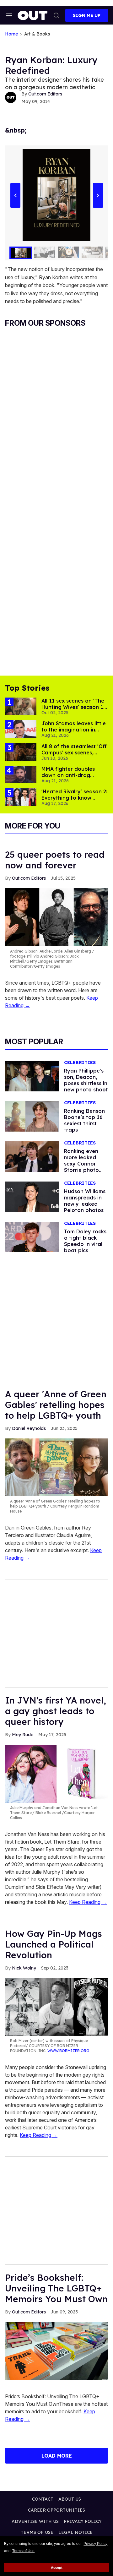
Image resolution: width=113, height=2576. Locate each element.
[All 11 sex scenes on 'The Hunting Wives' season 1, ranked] (21, 706)
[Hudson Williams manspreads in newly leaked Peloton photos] (32, 1196)
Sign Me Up (87, 15)
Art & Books (37, 34)
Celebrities (80, 1063)
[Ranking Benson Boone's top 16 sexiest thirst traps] (32, 1116)
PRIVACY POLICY (83, 2521)
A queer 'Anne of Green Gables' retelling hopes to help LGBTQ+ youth (56, 1405)
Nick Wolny (24, 1968)
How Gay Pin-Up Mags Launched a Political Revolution (54, 1944)
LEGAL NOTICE (75, 2532)
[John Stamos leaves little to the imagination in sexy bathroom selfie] (21, 729)
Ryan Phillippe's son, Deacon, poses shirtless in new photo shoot (86, 1080)
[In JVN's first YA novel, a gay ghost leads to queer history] (56, 1773)
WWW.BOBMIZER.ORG (68, 2051)
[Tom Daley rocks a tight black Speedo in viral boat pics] (32, 1236)
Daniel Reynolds (29, 1428)
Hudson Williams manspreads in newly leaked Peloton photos (85, 1201)
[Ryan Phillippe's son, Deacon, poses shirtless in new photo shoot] (32, 1076)
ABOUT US (70, 2499)
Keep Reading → (88, 1902)
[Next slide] (98, 195)
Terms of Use (23, 2551)
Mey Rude (23, 1735)
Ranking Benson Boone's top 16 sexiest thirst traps (84, 1120)
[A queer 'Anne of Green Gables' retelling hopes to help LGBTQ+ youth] (56, 1467)
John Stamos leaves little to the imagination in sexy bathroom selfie (74, 730)
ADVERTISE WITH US (35, 2521)
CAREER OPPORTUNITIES (56, 2510)
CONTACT (43, 2499)
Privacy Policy (95, 2544)
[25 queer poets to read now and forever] (56, 917)
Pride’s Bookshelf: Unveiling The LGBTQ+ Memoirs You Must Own (56, 2288)
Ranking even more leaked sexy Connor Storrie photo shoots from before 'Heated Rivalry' (84, 1170)
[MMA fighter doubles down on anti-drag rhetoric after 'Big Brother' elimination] (21, 774)
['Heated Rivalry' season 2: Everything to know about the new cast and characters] (21, 797)
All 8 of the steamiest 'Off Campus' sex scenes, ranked (74, 753)
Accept (57, 2568)
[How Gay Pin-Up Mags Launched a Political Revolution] (56, 2007)
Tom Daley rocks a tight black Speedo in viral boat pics (85, 1241)
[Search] (56, 15)
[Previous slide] (15, 195)
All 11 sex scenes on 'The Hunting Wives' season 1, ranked (73, 707)
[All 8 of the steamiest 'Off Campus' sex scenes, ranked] (21, 751)
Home (11, 34)
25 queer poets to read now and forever (55, 860)
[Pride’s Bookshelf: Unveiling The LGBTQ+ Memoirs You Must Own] (56, 2350)
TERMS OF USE (37, 2532)
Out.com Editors (45, 94)
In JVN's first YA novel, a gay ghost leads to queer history (56, 1711)
